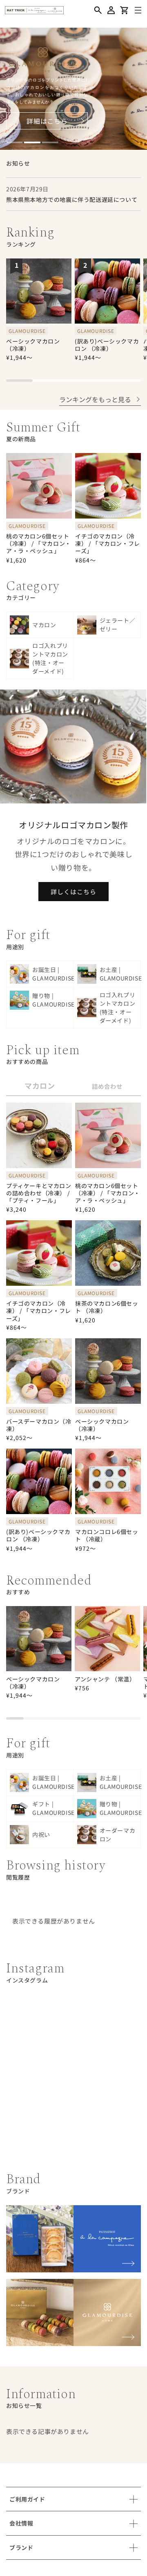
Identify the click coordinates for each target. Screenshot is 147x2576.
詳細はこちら (47, 121)
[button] (98, 10)
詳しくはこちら (73, 892)
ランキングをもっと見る (95, 399)
